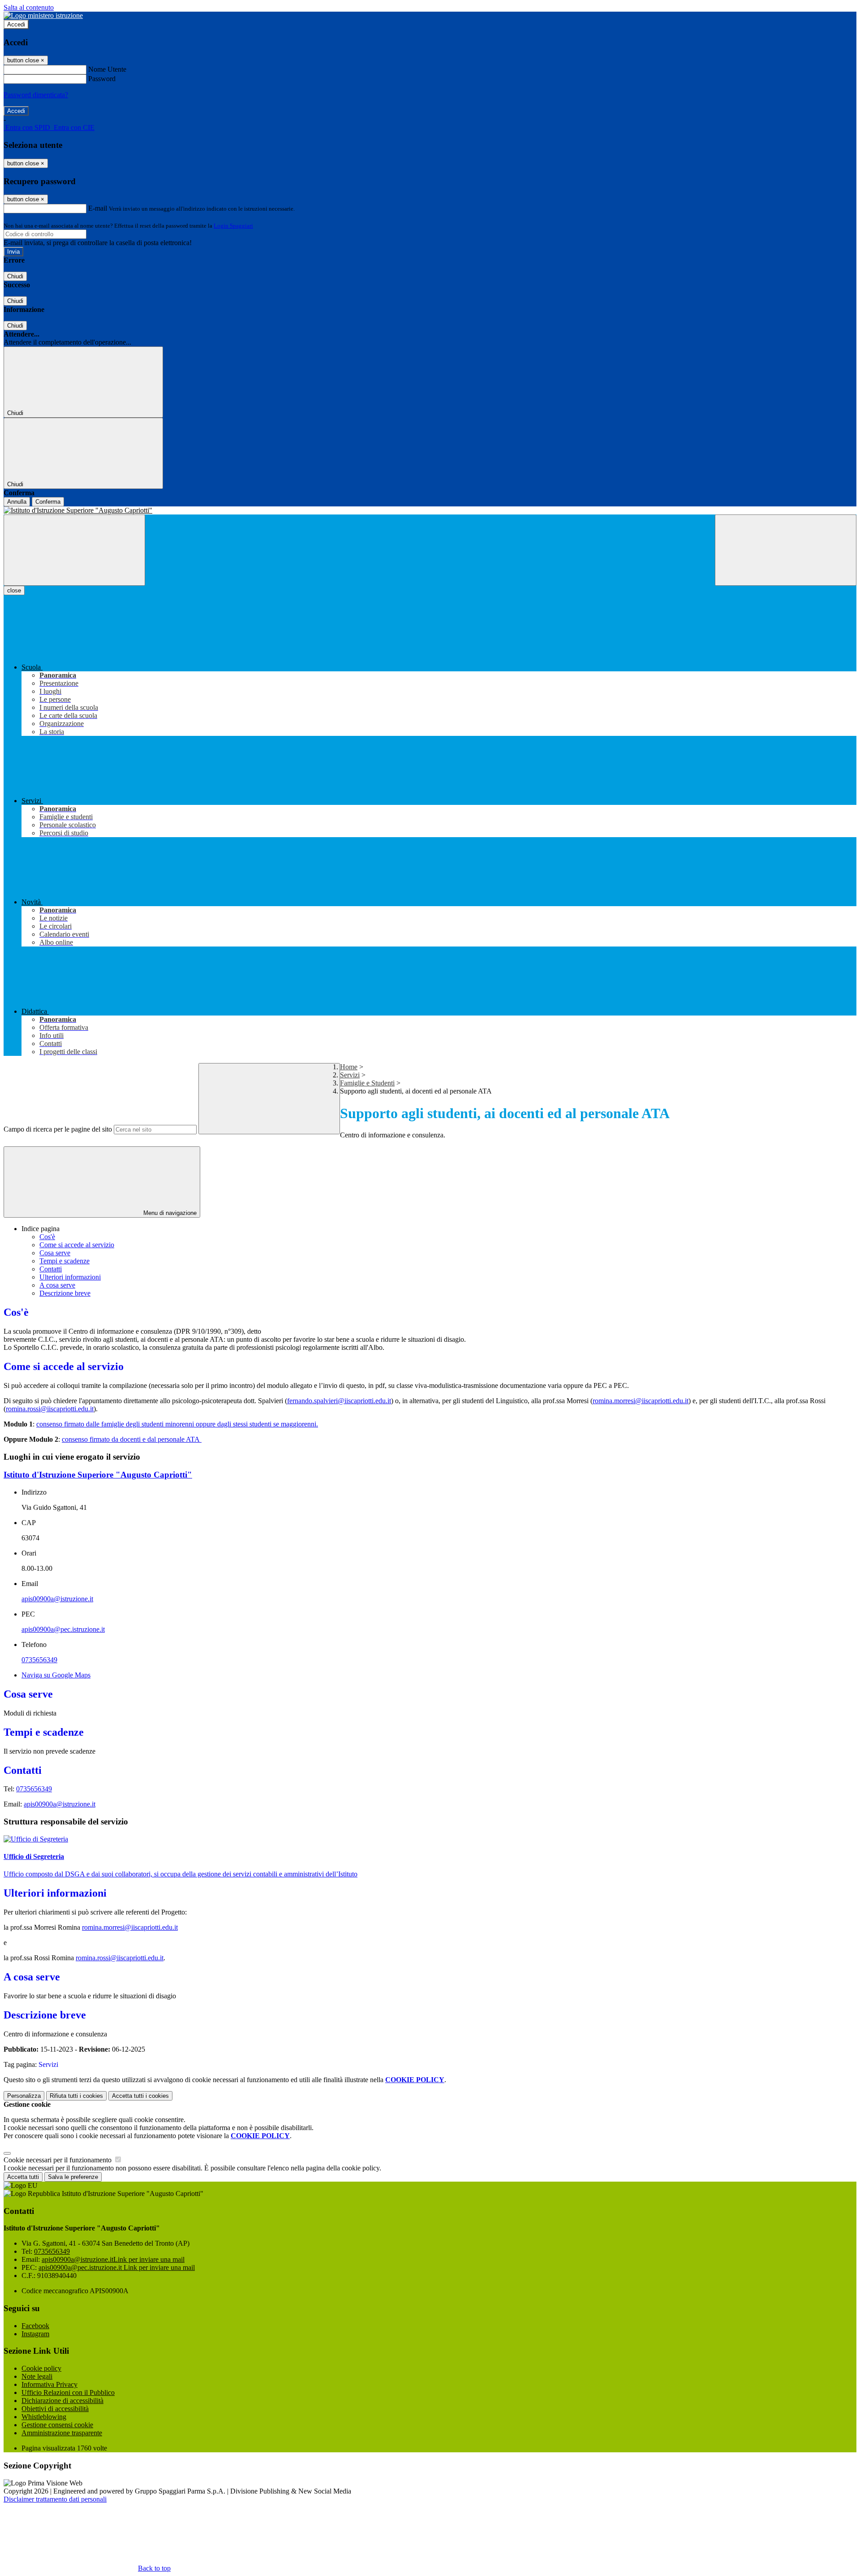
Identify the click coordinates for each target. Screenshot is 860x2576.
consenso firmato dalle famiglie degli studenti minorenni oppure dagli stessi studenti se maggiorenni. (177, 1424)
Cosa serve (55, 1253)
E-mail (98, 208)
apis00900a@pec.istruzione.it (63, 1629)
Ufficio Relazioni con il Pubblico (68, 2392)
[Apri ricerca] (786, 550)
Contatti (51, 1269)
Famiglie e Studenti (367, 1083)
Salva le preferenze (73, 2177)
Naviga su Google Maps (56, 1675)
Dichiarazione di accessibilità (62, 2401)
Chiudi (15, 276)
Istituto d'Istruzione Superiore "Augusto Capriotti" (98, 1475)
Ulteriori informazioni (70, 1277)
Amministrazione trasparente (62, 2433)
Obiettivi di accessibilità (55, 2409)
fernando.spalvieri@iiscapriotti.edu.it (339, 1401)
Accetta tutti (140, 2096)
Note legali (37, 2376)
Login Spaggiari (233, 226)
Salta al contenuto (29, 7)
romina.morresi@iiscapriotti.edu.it (641, 1401)
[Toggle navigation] (74, 550)
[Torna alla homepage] (430, 510)
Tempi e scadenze (64, 1261)
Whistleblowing (44, 2417)
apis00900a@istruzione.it (57, 1599)
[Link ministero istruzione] (43, 15)
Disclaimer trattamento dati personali (55, 2499)
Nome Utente (107, 69)
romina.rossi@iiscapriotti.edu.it (50, 1409)
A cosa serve (57, 1285)
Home (349, 1067)
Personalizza (24, 2096)
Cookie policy (41, 2368)
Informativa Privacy (49, 2384)
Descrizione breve (65, 1293)
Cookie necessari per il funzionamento (58, 2160)
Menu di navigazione (169, 1213)
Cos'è (47, 1237)
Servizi (350, 1075)
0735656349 (39, 1660)
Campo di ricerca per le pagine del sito (58, 1129)
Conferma (48, 502)
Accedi (16, 24)
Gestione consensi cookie (57, 2425)
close (14, 590)
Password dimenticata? (36, 95)
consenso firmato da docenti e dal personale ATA (132, 1439)
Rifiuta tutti (76, 2096)
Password (102, 79)
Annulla (17, 502)
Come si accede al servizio (77, 1245)
